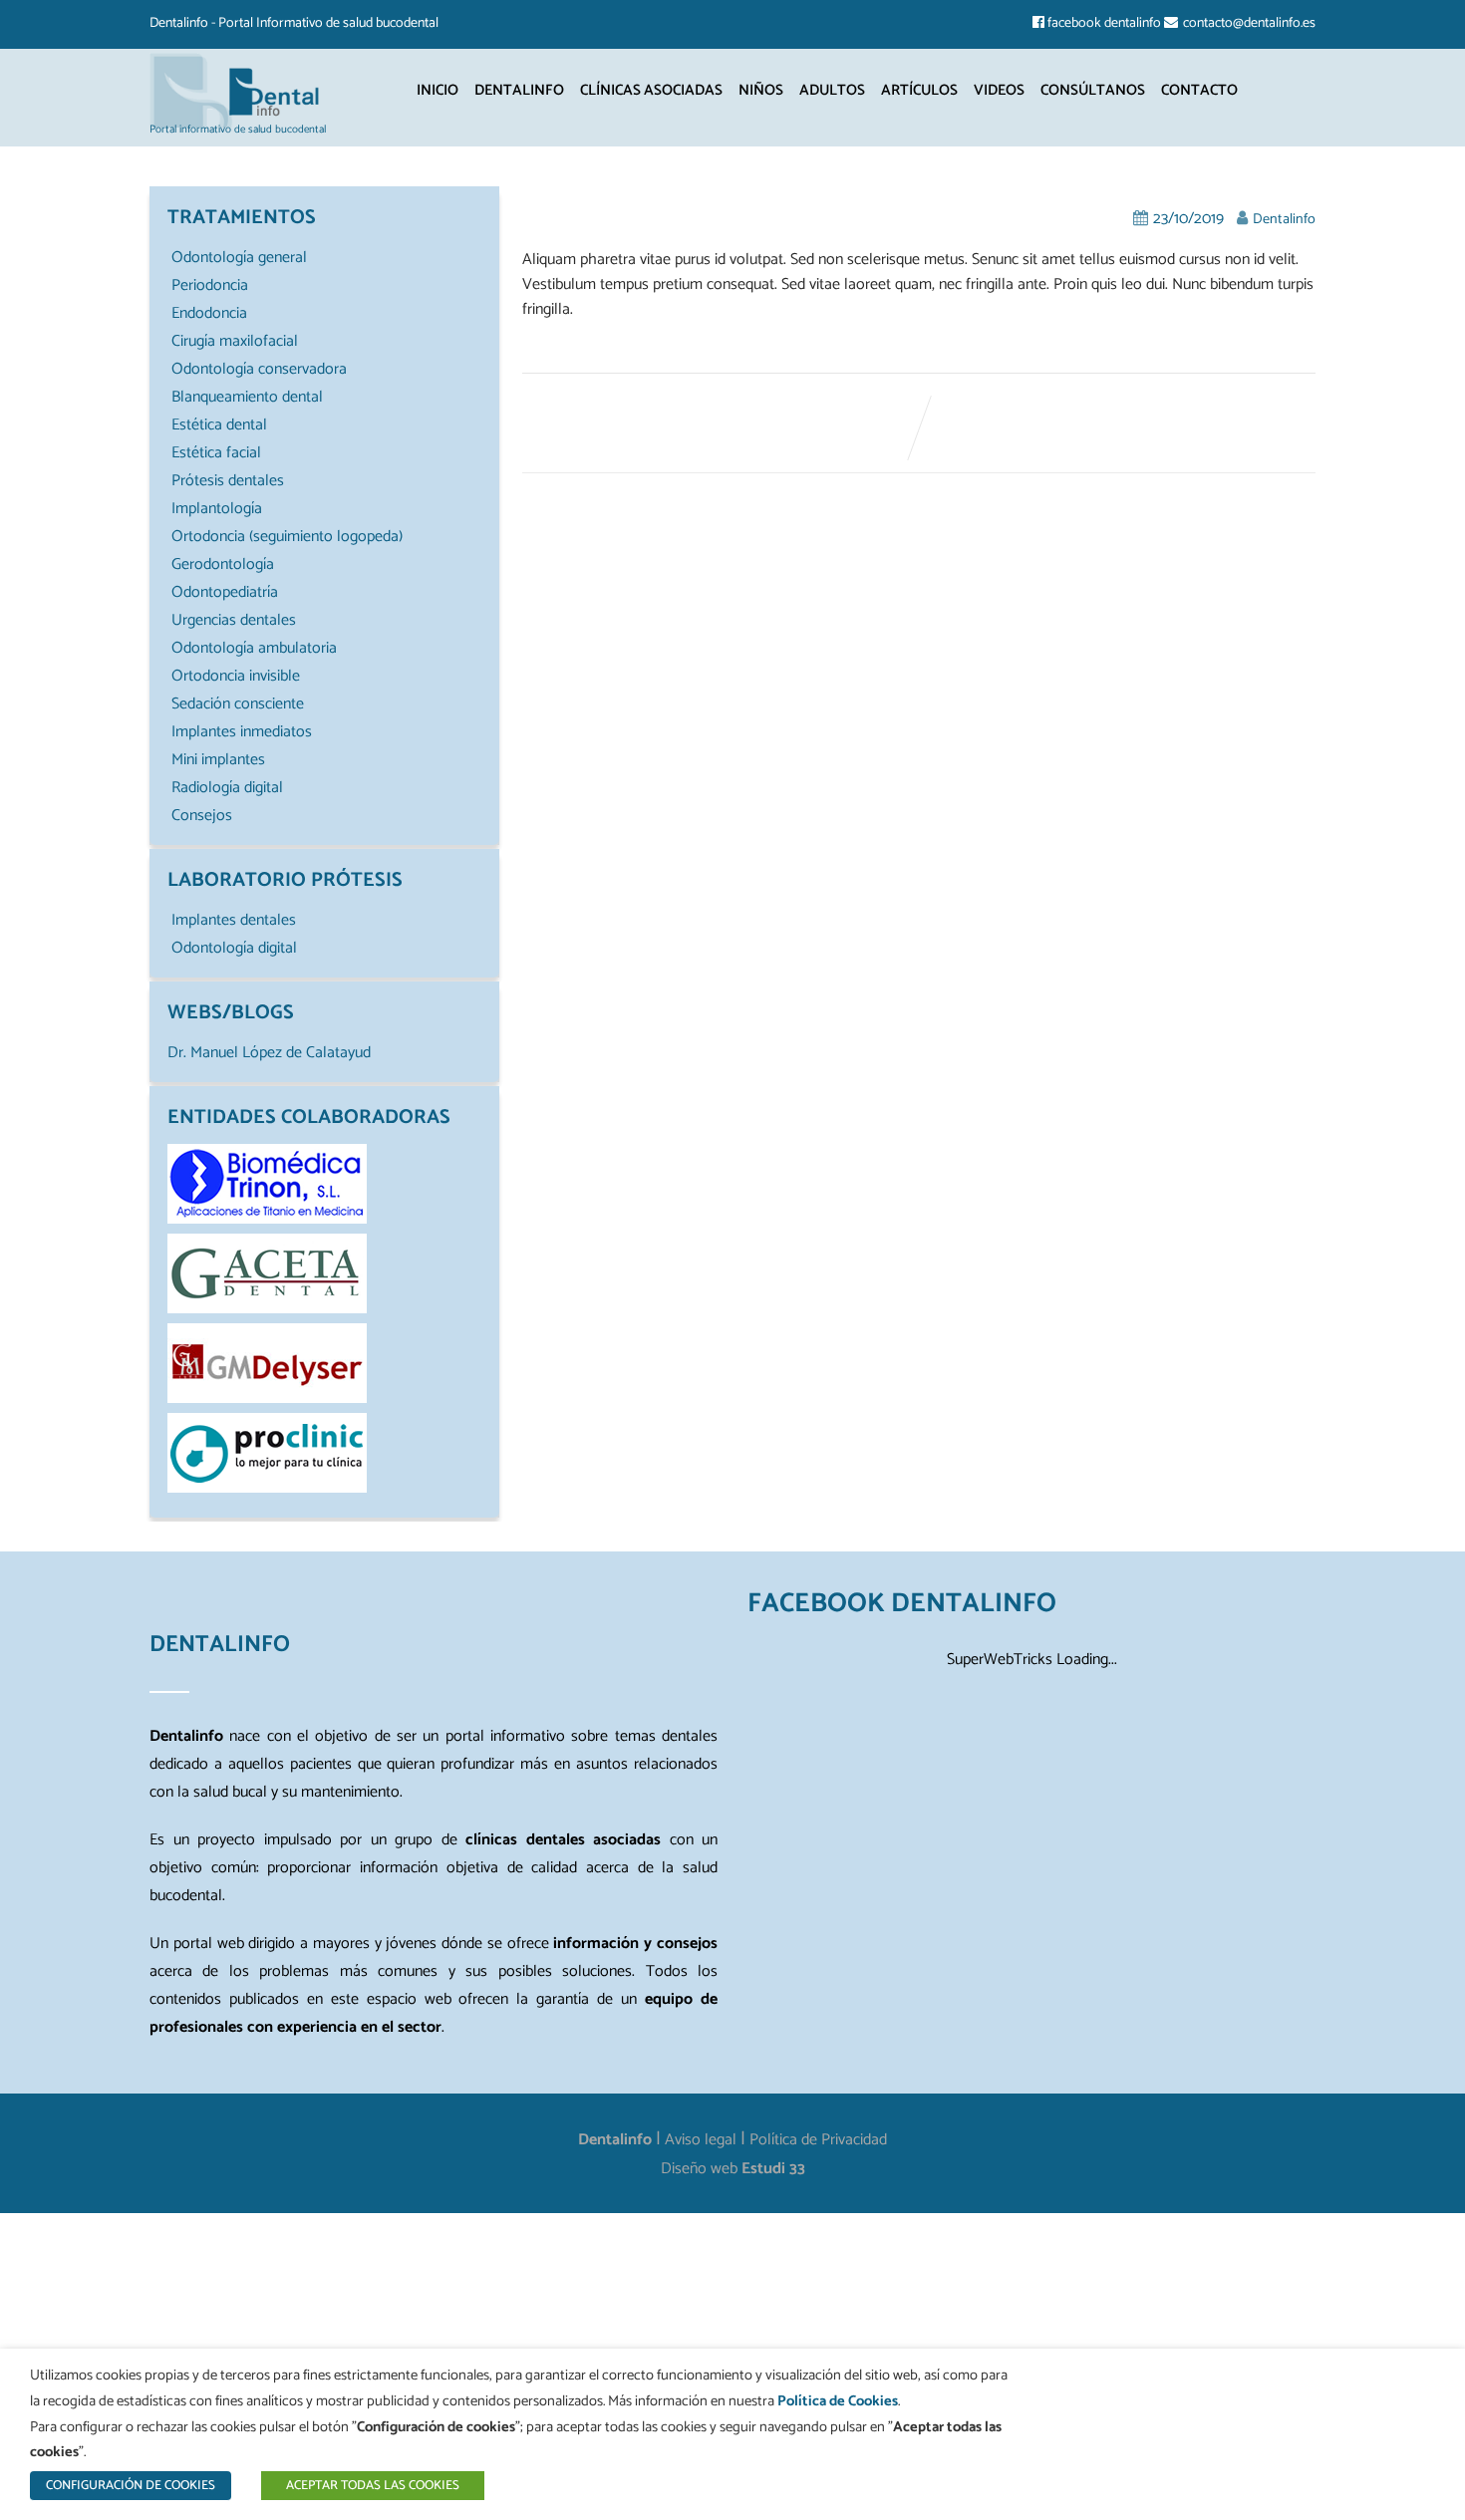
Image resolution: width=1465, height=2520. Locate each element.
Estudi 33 (773, 2169)
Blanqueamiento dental (247, 397)
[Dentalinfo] (239, 90)
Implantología (217, 509)
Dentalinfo (519, 90)
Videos (999, 90)
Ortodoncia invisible (236, 676)
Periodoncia (210, 285)
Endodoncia (209, 313)
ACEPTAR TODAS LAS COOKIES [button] (373, 2486)
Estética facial (216, 453)
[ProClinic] (267, 1488)
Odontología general (239, 258)
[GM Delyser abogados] (267, 1399)
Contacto (1199, 90)
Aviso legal (701, 2140)
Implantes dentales (234, 920)
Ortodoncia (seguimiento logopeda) (287, 537)
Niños (761, 90)
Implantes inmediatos (242, 732)
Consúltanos (1093, 90)
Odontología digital (234, 948)
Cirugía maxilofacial (235, 341)
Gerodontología (223, 564)
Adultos (832, 90)
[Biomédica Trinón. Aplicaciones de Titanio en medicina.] (267, 1219)
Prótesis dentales (228, 481)
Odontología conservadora (259, 369)
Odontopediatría (225, 592)
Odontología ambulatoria (254, 648)
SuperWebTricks (1000, 1660)
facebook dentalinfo (1104, 23)
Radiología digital (227, 788)
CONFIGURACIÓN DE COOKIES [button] (131, 2486)
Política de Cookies (838, 2401)
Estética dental (219, 425)
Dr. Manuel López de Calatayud (269, 1053)
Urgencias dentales (234, 620)
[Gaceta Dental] (267, 1309)
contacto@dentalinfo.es (1249, 23)
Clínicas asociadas (651, 90)
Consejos (202, 816)
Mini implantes (218, 760)
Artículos (919, 90)
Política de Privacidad (818, 2140)
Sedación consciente (238, 704)
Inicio (438, 90)
